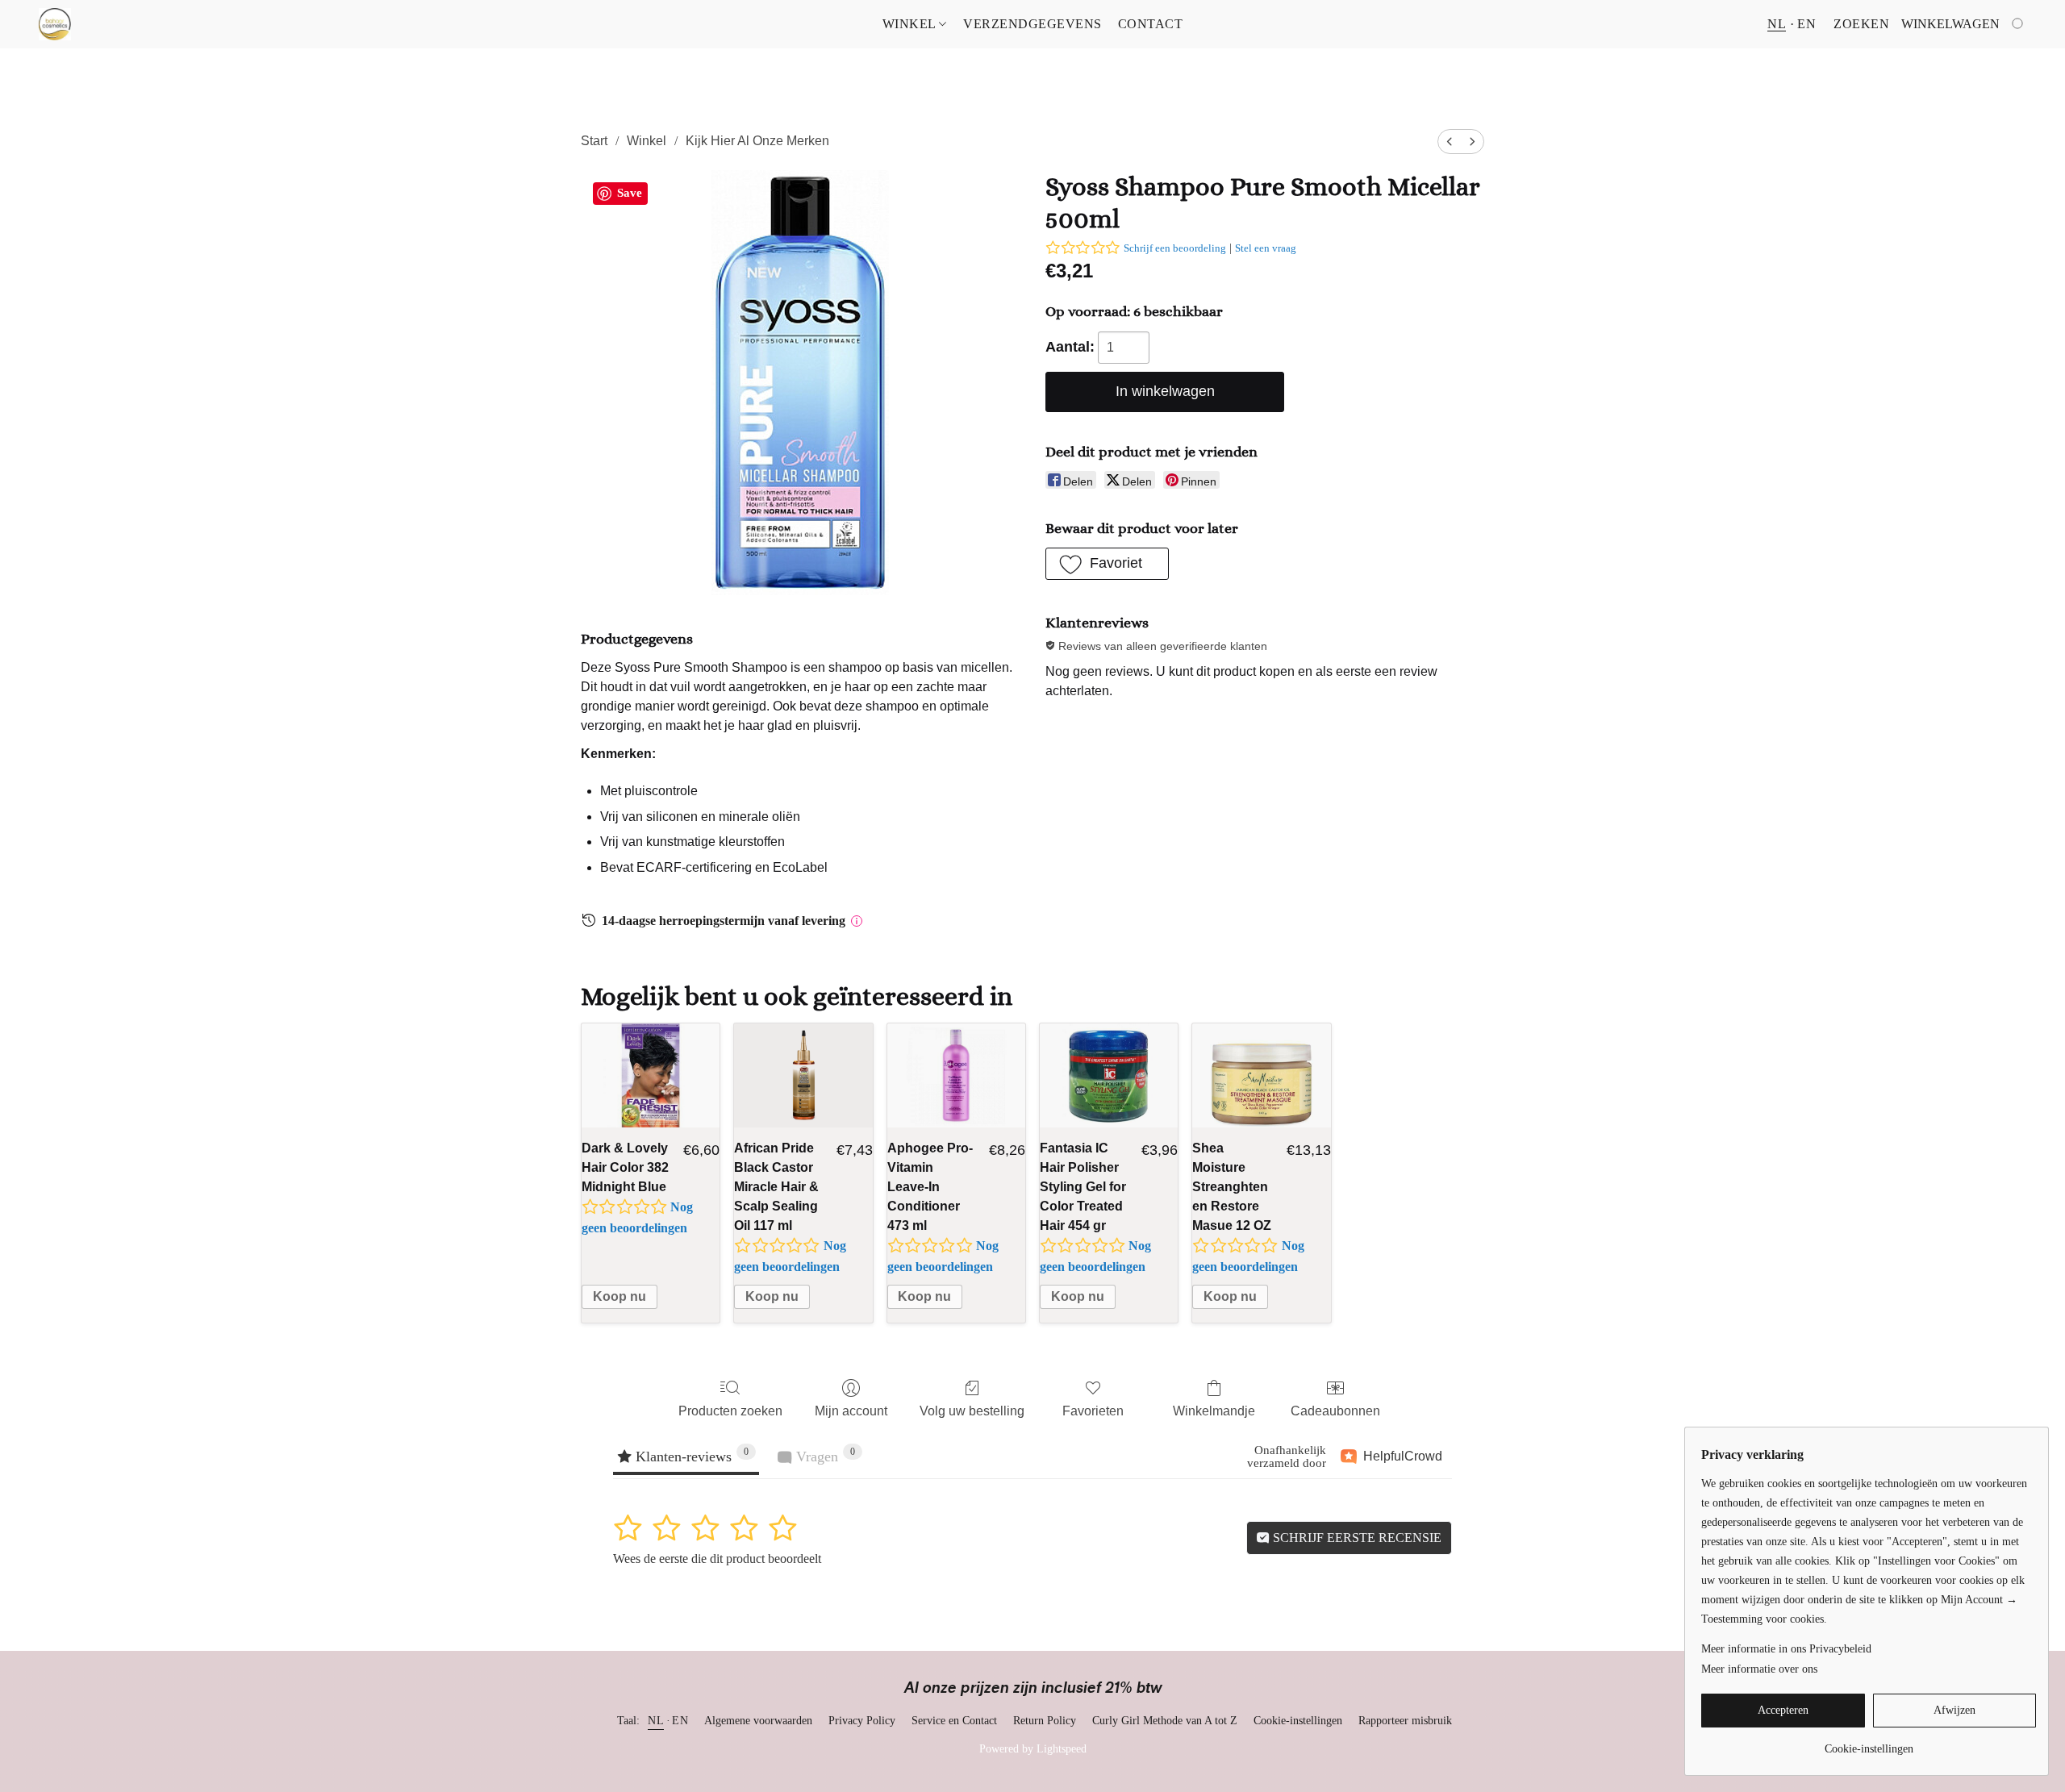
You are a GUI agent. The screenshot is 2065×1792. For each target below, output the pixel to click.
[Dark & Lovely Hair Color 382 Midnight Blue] (651, 1075)
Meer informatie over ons (1759, 1669)
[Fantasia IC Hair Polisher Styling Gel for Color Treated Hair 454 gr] (1109, 1075)
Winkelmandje (1214, 1411)
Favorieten (1093, 1411)
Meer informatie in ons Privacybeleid (1786, 1649)
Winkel (911, 24)
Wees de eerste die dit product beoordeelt (717, 1559)
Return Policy (1045, 1721)
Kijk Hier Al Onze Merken (757, 141)
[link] (1869, 1743)
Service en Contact (954, 1721)
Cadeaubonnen (1335, 1411)
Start (594, 141)
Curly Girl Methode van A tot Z (1165, 1721)
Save (630, 193)
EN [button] (1806, 24)
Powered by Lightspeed (1033, 1749)
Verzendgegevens (1032, 24)
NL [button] (1777, 24)
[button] (55, 24)
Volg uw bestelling (972, 1411)
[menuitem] (1450, 142)
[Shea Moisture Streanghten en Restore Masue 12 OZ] (1261, 1075)
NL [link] (656, 1721)
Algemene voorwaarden (758, 1721)
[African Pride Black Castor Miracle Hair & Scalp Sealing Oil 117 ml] (803, 1075)
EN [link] (680, 1721)
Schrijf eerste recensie (1356, 1538)
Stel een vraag (1266, 248)
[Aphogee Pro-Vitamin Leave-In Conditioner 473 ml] (956, 1075)
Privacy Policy (862, 1721)
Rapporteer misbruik (1405, 1721)
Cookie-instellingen (1298, 1721)
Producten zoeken (730, 1411)
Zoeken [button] (1861, 24)
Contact (1151, 24)
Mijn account (851, 1411)
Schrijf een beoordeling (1175, 248)
